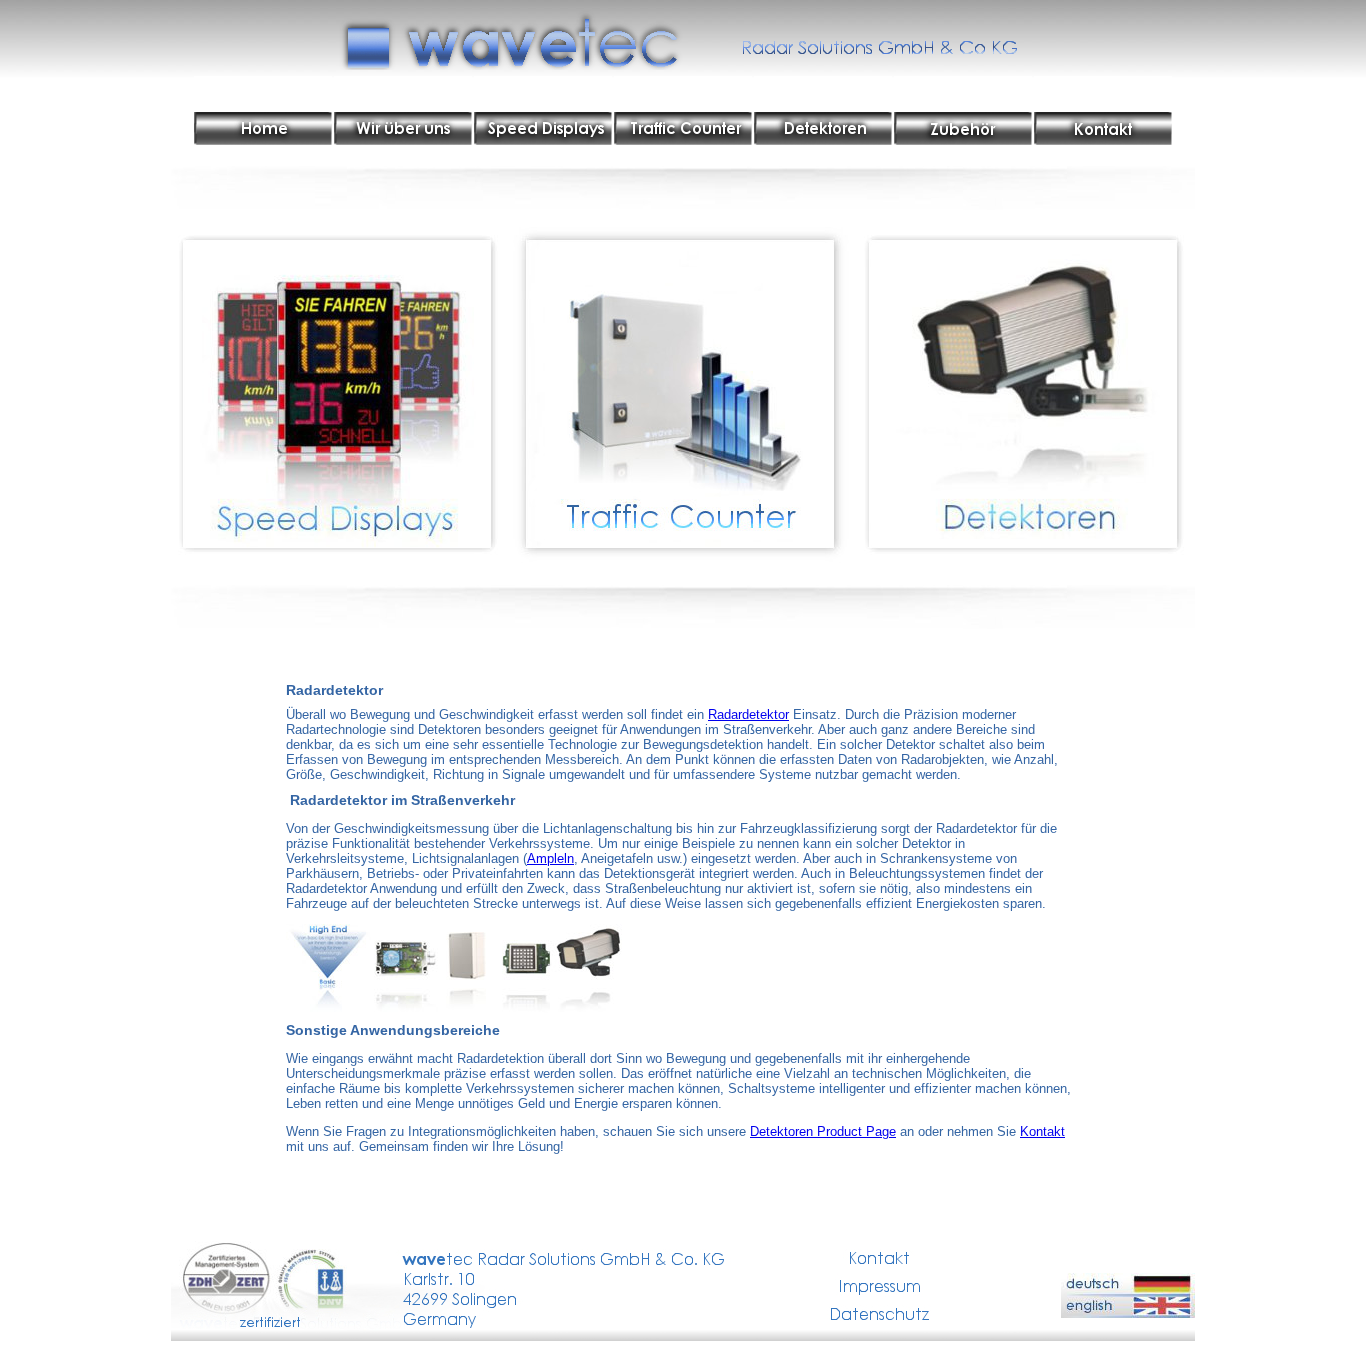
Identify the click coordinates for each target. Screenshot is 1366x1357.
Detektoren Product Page (823, 1131)
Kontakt (1042, 1131)
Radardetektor (748, 714)
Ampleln (550, 858)
